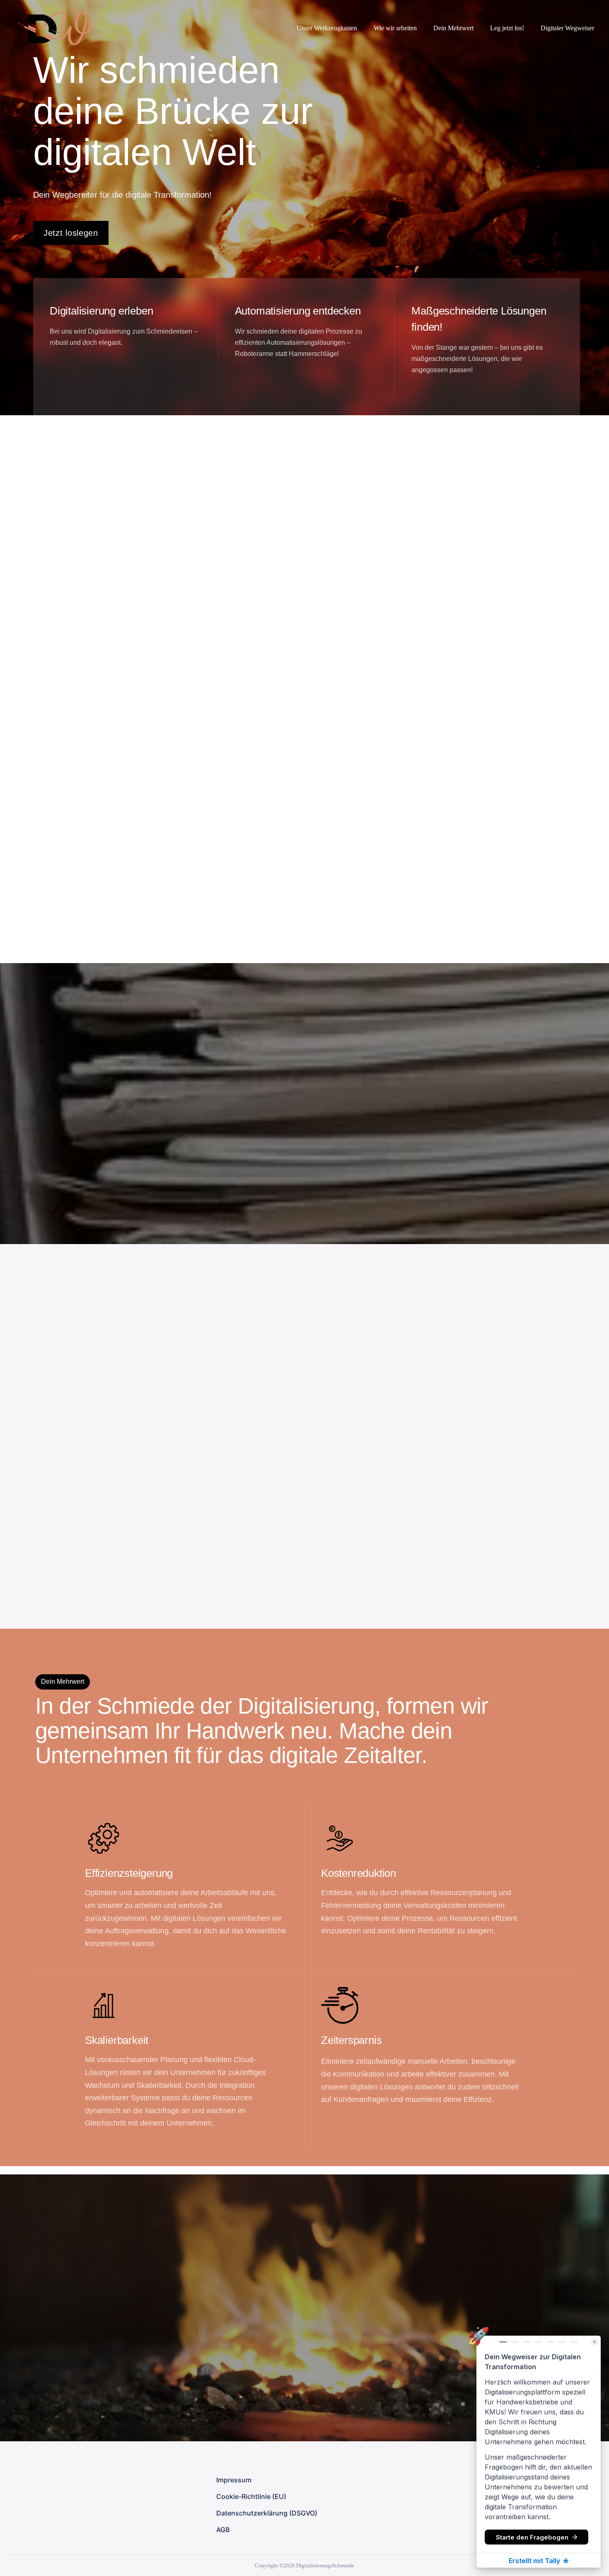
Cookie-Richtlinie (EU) (251, 2496)
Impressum (234, 2480)
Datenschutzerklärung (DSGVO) (267, 2513)
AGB (223, 2530)
